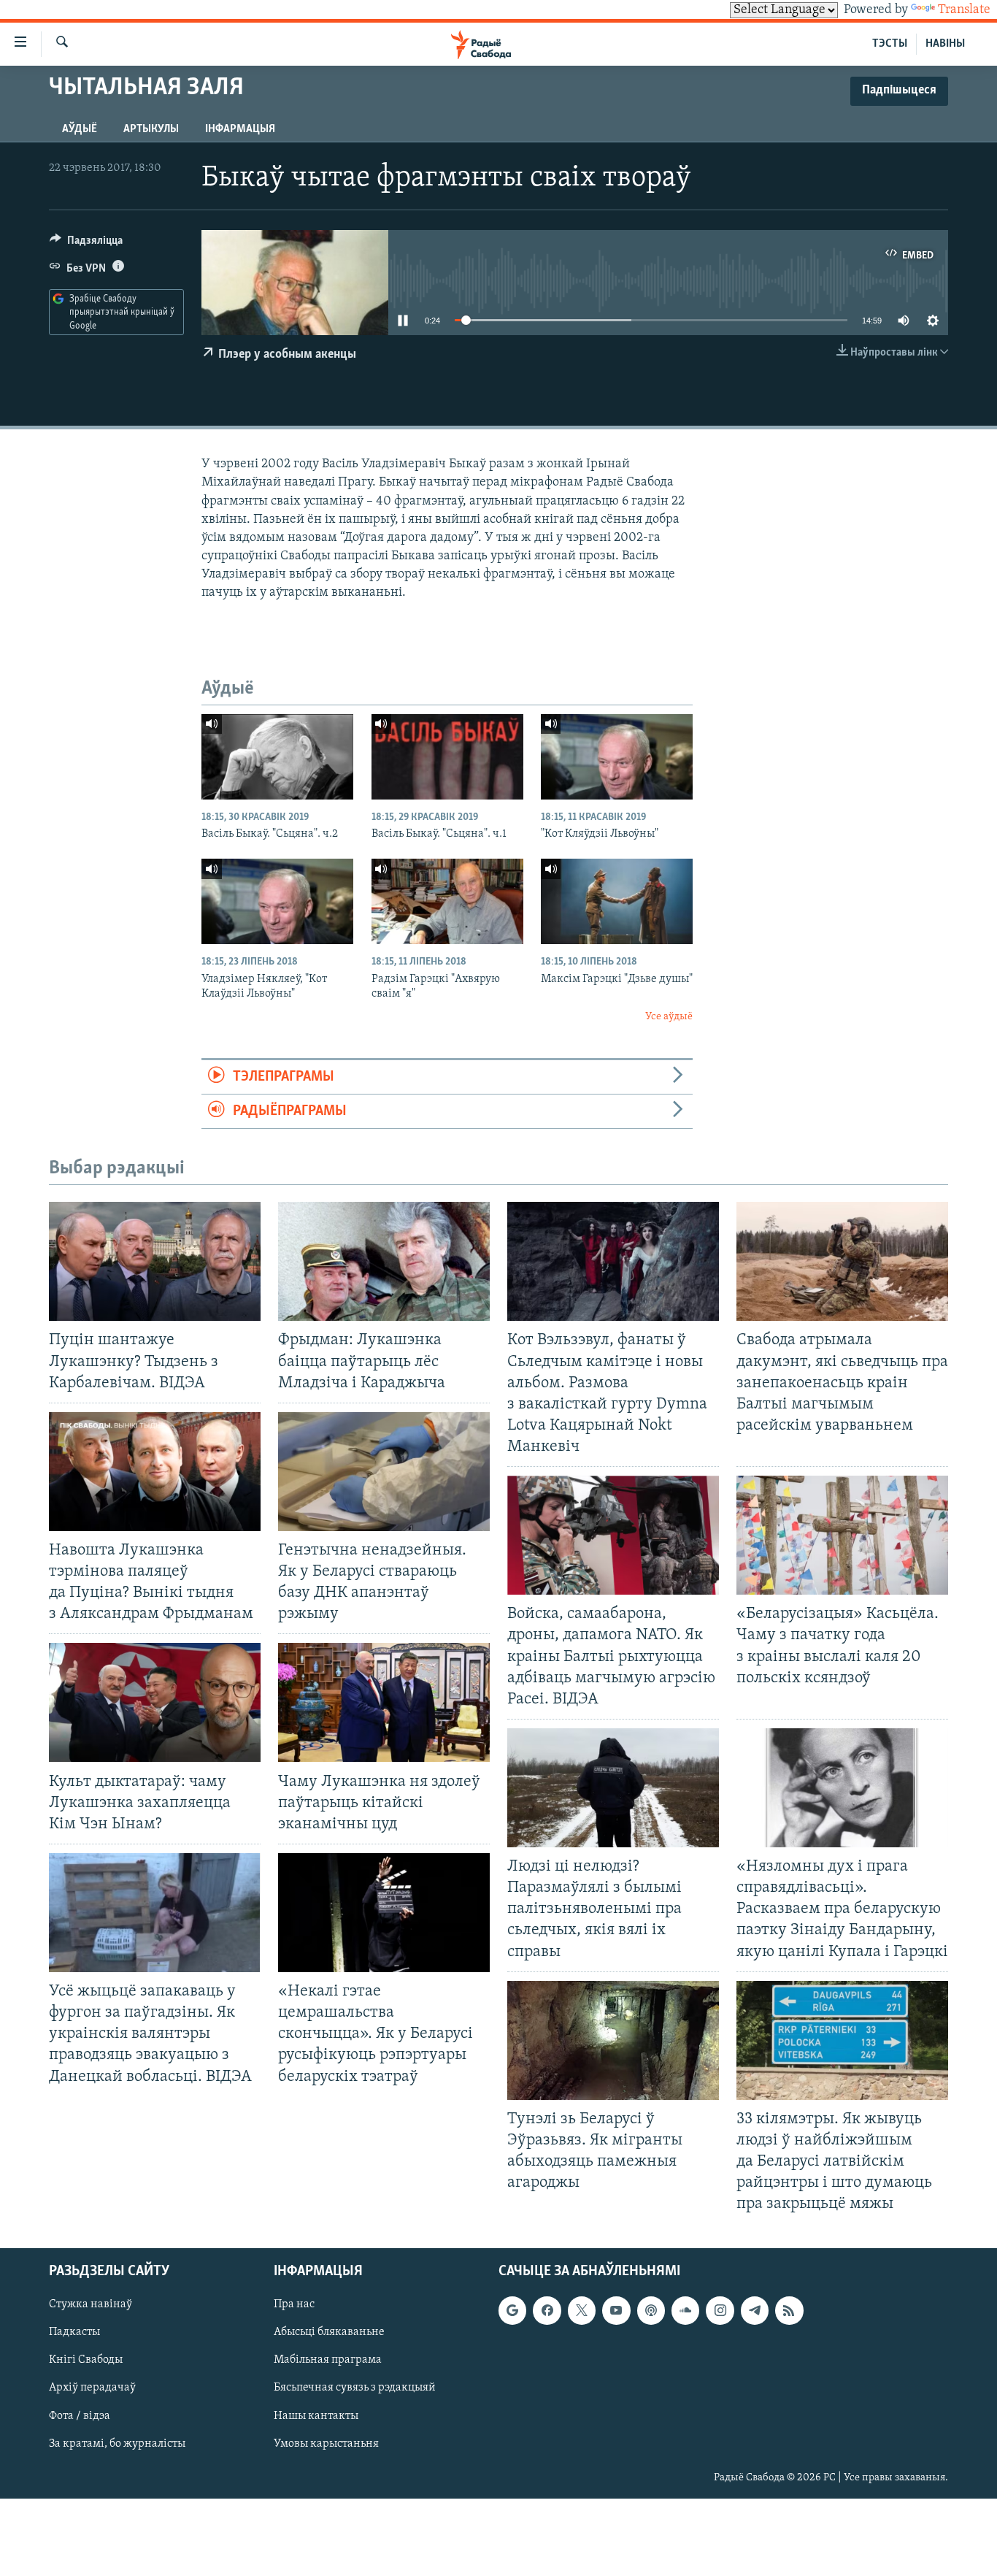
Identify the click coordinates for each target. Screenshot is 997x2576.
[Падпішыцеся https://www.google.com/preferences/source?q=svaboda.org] (512, 2311)
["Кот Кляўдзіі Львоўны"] (617, 757)
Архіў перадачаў (92, 2388)
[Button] (86, 244)
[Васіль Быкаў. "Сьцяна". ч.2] (277, 757)
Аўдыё (80, 129)
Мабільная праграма (328, 2361)
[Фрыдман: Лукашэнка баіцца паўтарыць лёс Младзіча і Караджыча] (384, 1261)
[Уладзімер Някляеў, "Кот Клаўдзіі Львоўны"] (277, 901)
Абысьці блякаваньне (329, 2333)
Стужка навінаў (91, 2305)
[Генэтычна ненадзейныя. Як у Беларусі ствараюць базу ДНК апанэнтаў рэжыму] (384, 1472)
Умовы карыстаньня (326, 2444)
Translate (964, 10)
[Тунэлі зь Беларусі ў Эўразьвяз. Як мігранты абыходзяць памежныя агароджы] (613, 2040)
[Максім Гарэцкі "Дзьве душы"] (617, 901)
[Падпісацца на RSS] (789, 2311)
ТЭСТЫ (890, 44)
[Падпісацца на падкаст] (651, 2311)
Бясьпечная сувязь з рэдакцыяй (355, 2388)
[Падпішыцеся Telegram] (755, 2311)
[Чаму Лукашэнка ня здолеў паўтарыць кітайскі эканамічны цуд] (384, 1702)
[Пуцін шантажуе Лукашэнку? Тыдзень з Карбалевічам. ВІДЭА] (155, 1261)
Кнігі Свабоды (86, 2361)
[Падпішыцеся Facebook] (547, 2311)
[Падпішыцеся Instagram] (720, 2311)
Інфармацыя (240, 129)
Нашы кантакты (316, 2416)
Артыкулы (151, 129)
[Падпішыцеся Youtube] (616, 2311)
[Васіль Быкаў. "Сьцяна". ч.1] (447, 757)
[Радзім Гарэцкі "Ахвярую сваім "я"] (447, 901)
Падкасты (74, 2333)
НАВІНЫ (945, 44)
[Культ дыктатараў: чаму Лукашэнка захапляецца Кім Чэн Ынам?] (155, 1702)
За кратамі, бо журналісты (117, 2444)
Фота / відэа (80, 2416)
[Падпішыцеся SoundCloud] (685, 2311)
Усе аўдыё (669, 1017)
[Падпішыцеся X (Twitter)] (582, 2311)
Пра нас (294, 2305)
